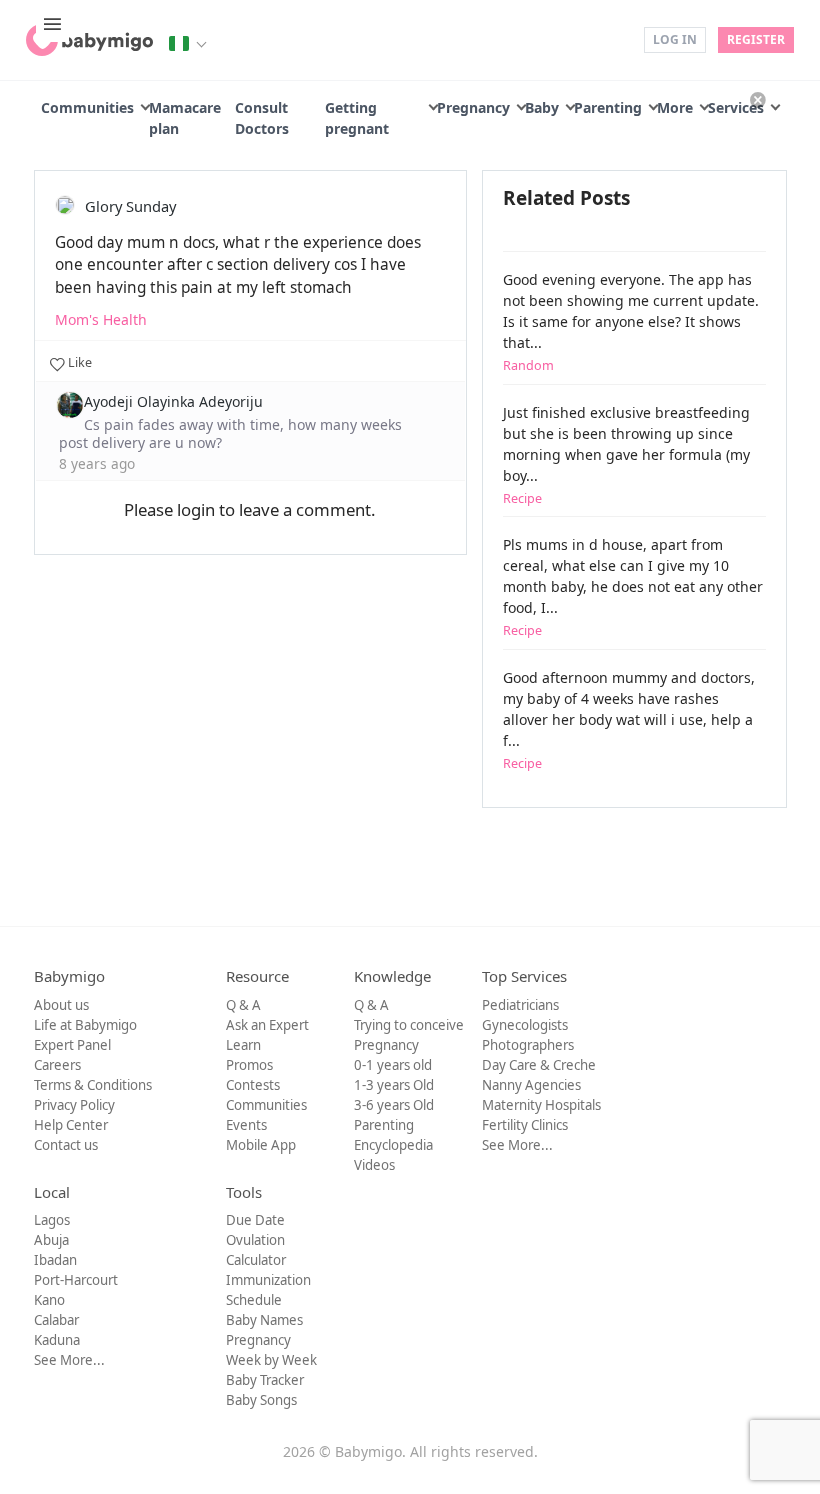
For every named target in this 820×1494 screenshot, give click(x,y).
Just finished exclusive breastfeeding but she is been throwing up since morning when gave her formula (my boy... (626, 455)
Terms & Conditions (93, 1085)
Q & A (243, 1005)
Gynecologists (525, 1025)
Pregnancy (473, 107)
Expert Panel (72, 1045)
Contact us (66, 1145)
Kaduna (57, 1340)
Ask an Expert (267, 1025)
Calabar (56, 1320)
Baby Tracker (265, 1380)
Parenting (608, 107)
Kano (49, 1300)
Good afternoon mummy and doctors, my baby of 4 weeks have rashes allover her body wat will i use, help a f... (629, 720)
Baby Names (264, 1320)
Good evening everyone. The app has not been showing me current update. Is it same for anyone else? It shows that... (631, 322)
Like (78, 362)
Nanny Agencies (531, 1085)
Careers (57, 1065)
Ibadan (55, 1260)
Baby (542, 107)
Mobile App (261, 1145)
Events (246, 1125)
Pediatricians (520, 1005)
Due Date (255, 1220)
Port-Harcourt (76, 1280)
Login (614, 38)
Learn (243, 1045)
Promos (249, 1065)
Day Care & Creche (539, 1065)
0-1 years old (393, 1065)
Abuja (51, 1240)
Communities (87, 107)
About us (61, 1005)
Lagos (52, 1220)
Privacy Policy (74, 1105)
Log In (675, 39)
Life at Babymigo (85, 1025)
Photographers (528, 1045)
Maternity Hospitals (541, 1105)
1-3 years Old (394, 1085)
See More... (517, 1145)
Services (736, 107)
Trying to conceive (409, 1025)
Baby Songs (261, 1400)
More (675, 107)
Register (756, 39)
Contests (253, 1085)
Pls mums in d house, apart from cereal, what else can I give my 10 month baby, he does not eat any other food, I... (633, 587)
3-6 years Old (394, 1105)
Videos (374, 1165)
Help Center (71, 1125)
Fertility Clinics (525, 1125)
